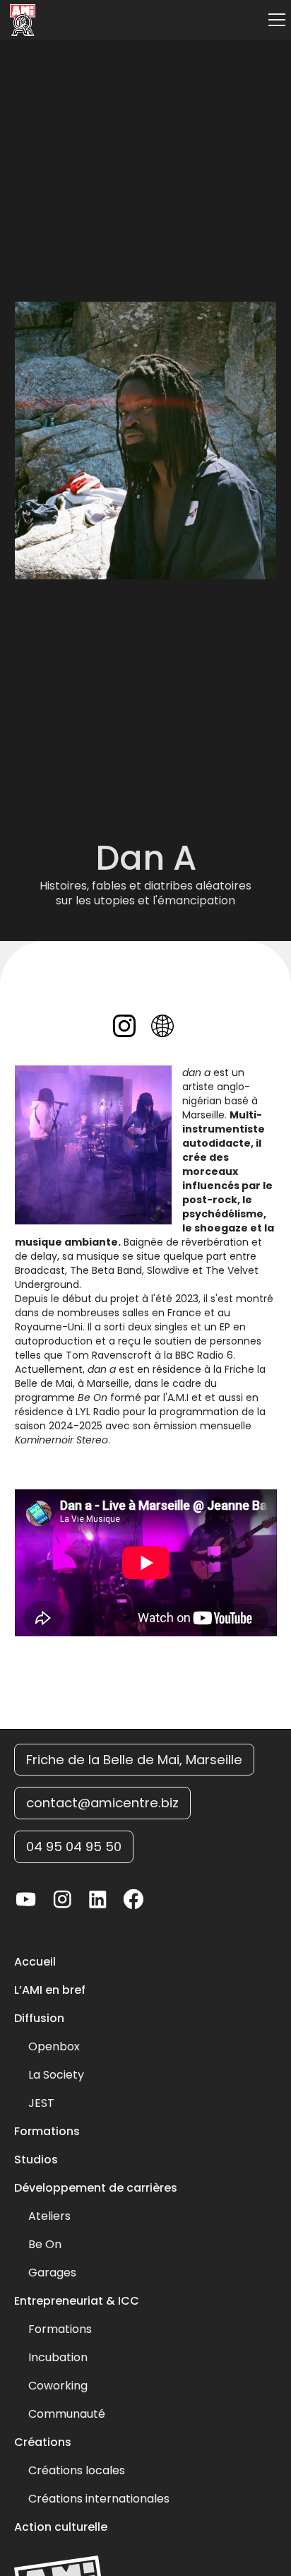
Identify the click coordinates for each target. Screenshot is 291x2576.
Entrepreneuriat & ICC (77, 2301)
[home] (19, 20)
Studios (36, 2160)
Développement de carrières (96, 2188)
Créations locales (77, 2471)
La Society (56, 2075)
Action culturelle (61, 2527)
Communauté (67, 2414)
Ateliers (49, 2216)
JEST (41, 2103)
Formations (47, 2132)
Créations (43, 2442)
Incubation (58, 2358)
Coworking (58, 2386)
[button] (274, 20)
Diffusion (39, 2019)
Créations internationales (99, 2499)
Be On (45, 2245)
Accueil (35, 1962)
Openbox (54, 2047)
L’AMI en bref (50, 1990)
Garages (52, 2273)
